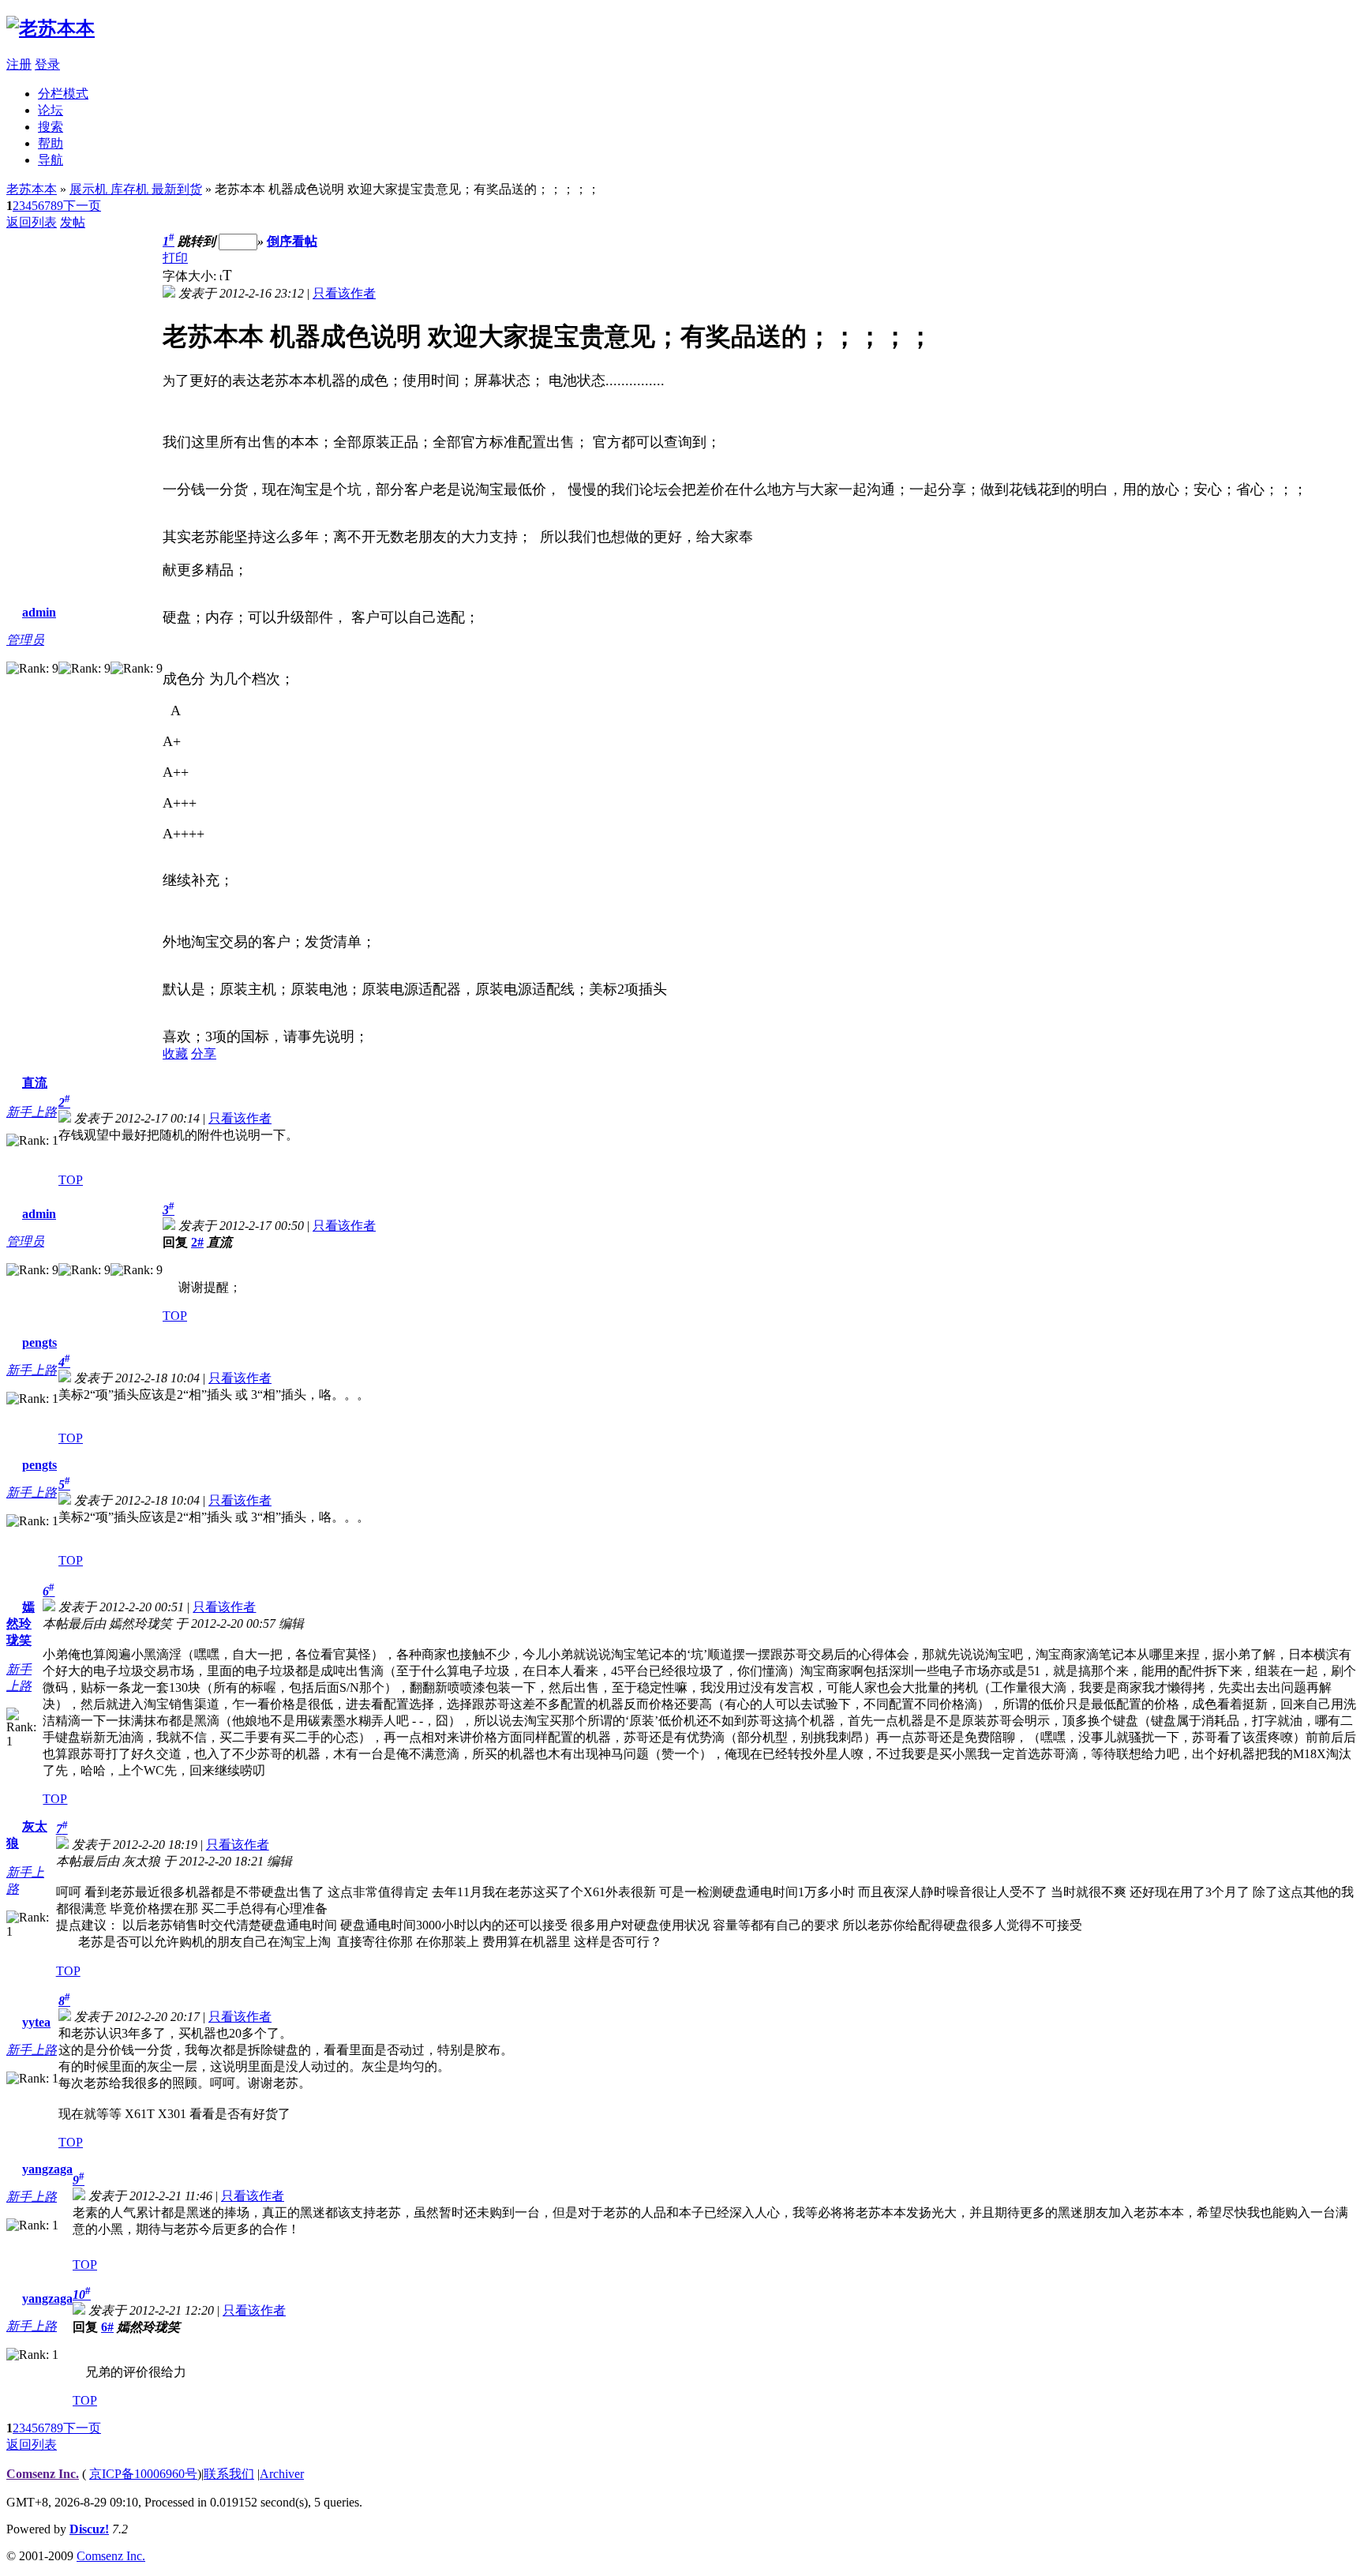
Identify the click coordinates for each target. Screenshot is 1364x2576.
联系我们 (229, 2474)
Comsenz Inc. (43, 2474)
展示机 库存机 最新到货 (136, 189)
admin (39, 612)
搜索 (51, 127)
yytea (36, 2022)
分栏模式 (63, 94)
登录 (47, 64)
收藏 (175, 1054)
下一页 (82, 206)
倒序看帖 (292, 241)
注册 (19, 64)
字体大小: (191, 276)
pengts (39, 1342)
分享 (204, 1054)
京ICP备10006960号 (143, 2474)
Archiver (282, 2474)
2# (197, 1242)
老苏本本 (32, 189)
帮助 (51, 143)
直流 (35, 1083)
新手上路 (32, 1112)
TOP (71, 1180)
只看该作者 (344, 293)
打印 (175, 258)
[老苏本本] (51, 28)
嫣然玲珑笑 (21, 1624)
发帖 (73, 222)
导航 (51, 160)
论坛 (51, 110)
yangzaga (47, 2169)
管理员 (25, 640)
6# (107, 2327)
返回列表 (32, 222)
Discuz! (89, 2529)
